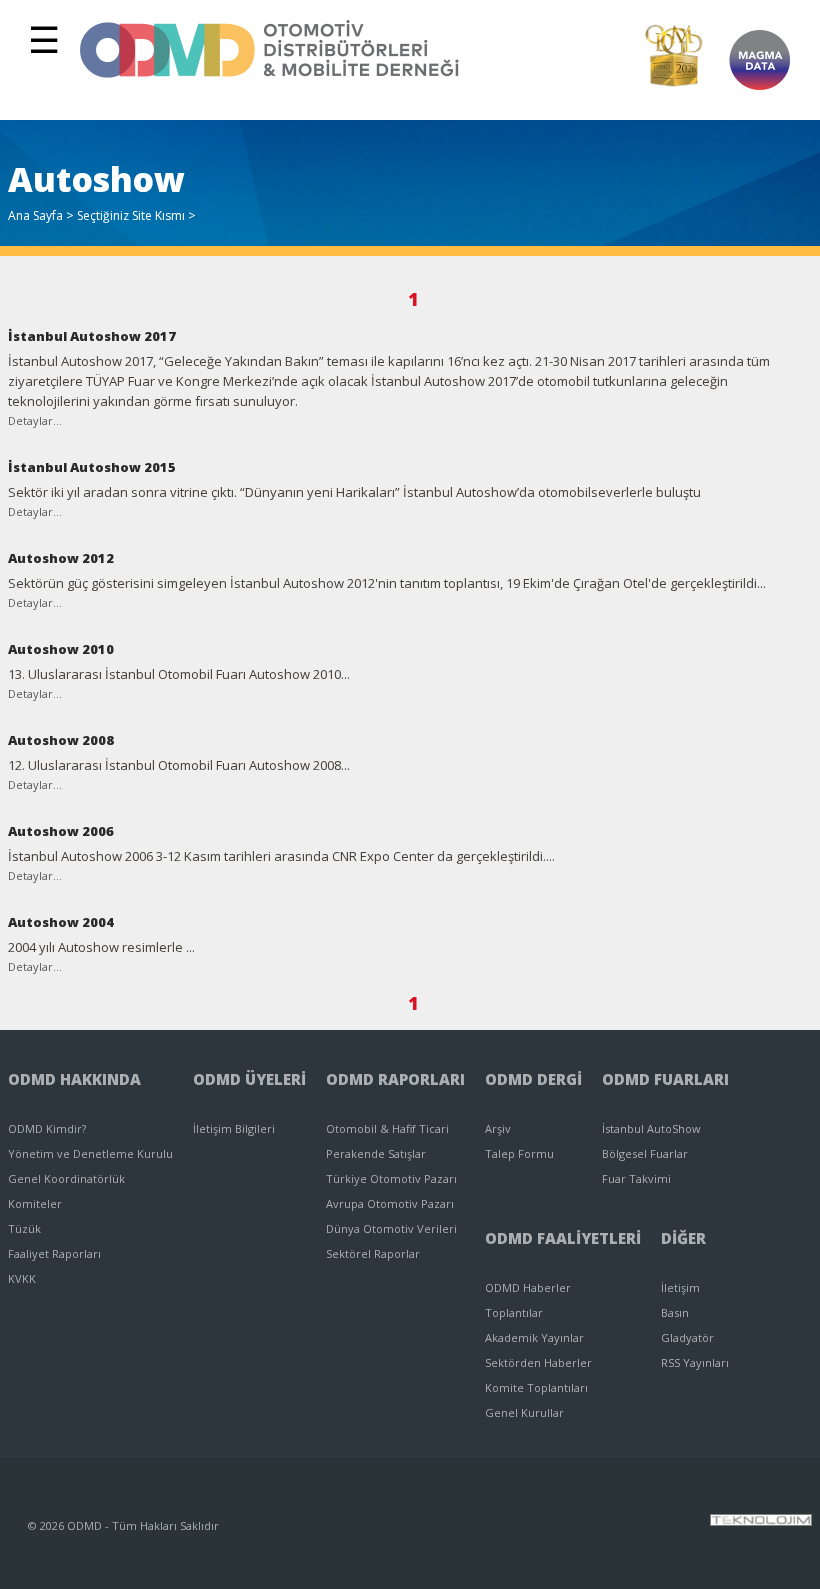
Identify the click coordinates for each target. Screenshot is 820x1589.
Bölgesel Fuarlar (645, 1153)
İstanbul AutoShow (651, 1128)
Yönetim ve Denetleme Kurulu (90, 1153)
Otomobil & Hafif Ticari (387, 1128)
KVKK (22, 1278)
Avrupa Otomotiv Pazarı (390, 1203)
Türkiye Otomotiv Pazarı (391, 1178)
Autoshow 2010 (61, 649)
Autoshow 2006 (61, 831)
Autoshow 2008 (61, 740)
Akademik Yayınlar (534, 1337)
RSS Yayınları (695, 1362)
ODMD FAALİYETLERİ (563, 1238)
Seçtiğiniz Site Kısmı (131, 215)
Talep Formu (519, 1153)
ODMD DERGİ (533, 1079)
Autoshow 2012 (61, 558)
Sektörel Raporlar (373, 1253)
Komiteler (35, 1203)
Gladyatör (687, 1337)
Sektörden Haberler (538, 1362)
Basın (675, 1312)
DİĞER (683, 1238)
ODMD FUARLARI (665, 1079)
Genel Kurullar (524, 1412)
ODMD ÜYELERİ (249, 1079)
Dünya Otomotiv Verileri (391, 1228)
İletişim (680, 1287)
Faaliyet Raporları (54, 1253)
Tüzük (24, 1228)
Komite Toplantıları (536, 1387)
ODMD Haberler (528, 1287)
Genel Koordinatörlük (66, 1178)
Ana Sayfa (35, 215)
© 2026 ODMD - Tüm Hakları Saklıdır (123, 1525)
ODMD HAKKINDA (74, 1079)
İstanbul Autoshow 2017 (92, 336)
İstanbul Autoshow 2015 (92, 467)
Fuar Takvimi (636, 1178)
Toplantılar (514, 1312)
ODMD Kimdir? (47, 1128)
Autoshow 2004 (61, 922)
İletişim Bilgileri (234, 1128)
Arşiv (498, 1128)
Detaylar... (35, 420)
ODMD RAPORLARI (395, 1079)
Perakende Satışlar (376, 1153)
